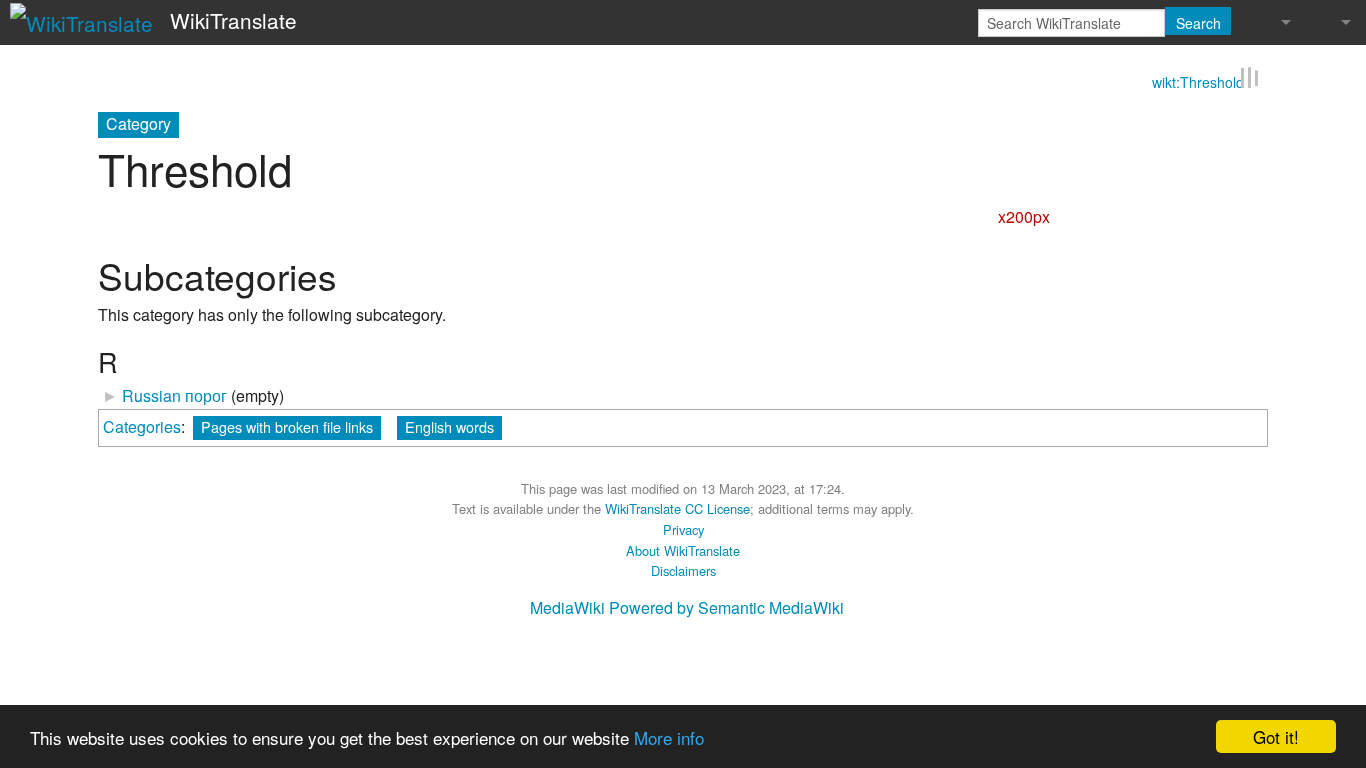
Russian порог (174, 395)
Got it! (1276, 736)
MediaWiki (567, 607)
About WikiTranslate (683, 550)
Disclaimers (683, 570)
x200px (1024, 216)
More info (669, 737)
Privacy (683, 529)
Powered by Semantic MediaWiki (726, 607)
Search (1198, 23)
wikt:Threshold (1198, 82)
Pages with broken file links (287, 425)
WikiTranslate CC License (677, 508)
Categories (142, 425)
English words (449, 425)
